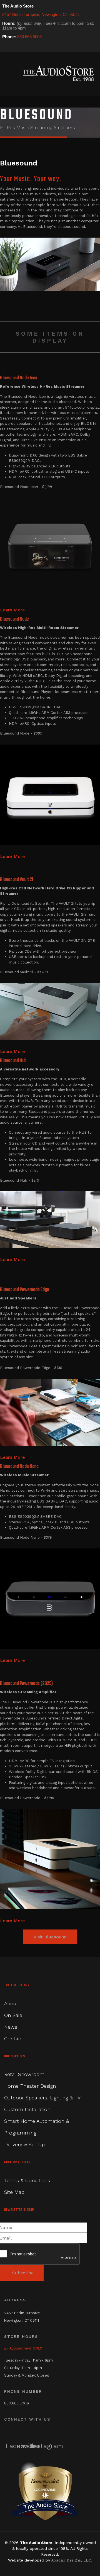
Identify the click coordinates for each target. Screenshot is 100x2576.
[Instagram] (20, 47)
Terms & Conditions (27, 2180)
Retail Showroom (24, 2074)
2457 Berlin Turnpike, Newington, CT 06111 (41, 14)
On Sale (13, 2015)
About (11, 2003)
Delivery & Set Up (24, 2144)
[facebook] (6, 47)
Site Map (14, 2192)
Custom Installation (27, 2109)
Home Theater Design (30, 2086)
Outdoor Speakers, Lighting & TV (42, 2098)
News (11, 2027)
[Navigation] (8, 74)
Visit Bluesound (50, 1937)
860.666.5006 (29, 37)
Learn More (12, 610)
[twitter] (13, 47)
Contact (14, 2039)
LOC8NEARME (45, 2490)
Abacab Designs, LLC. (72, 2560)
